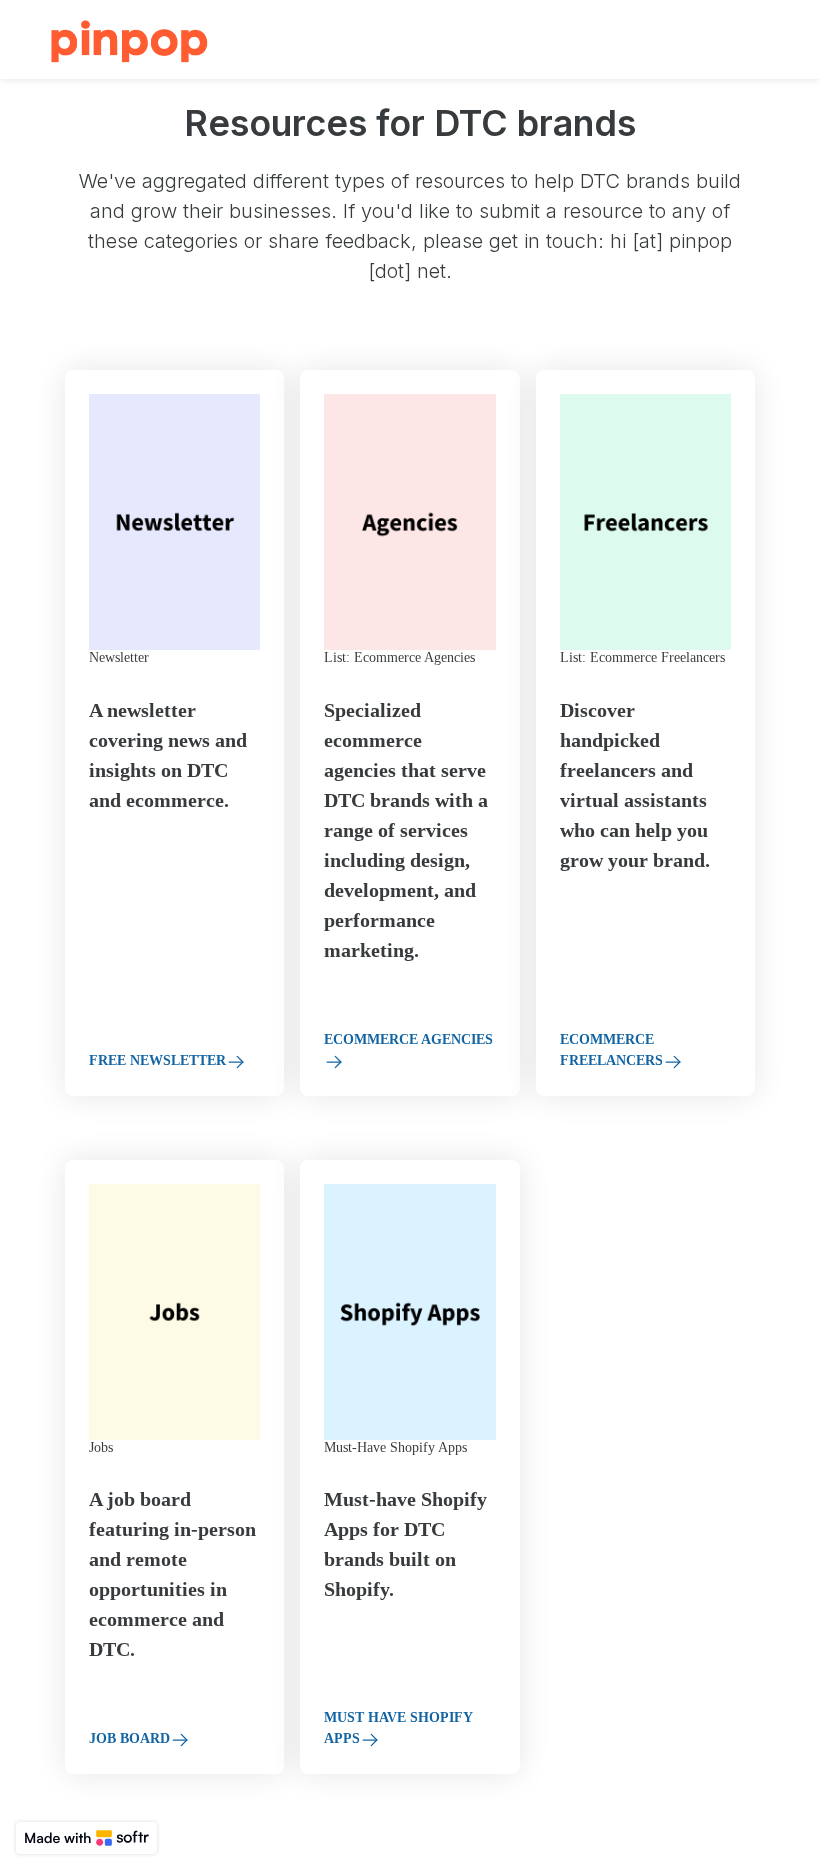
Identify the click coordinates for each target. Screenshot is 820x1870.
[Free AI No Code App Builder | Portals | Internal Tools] (86, 1838)
